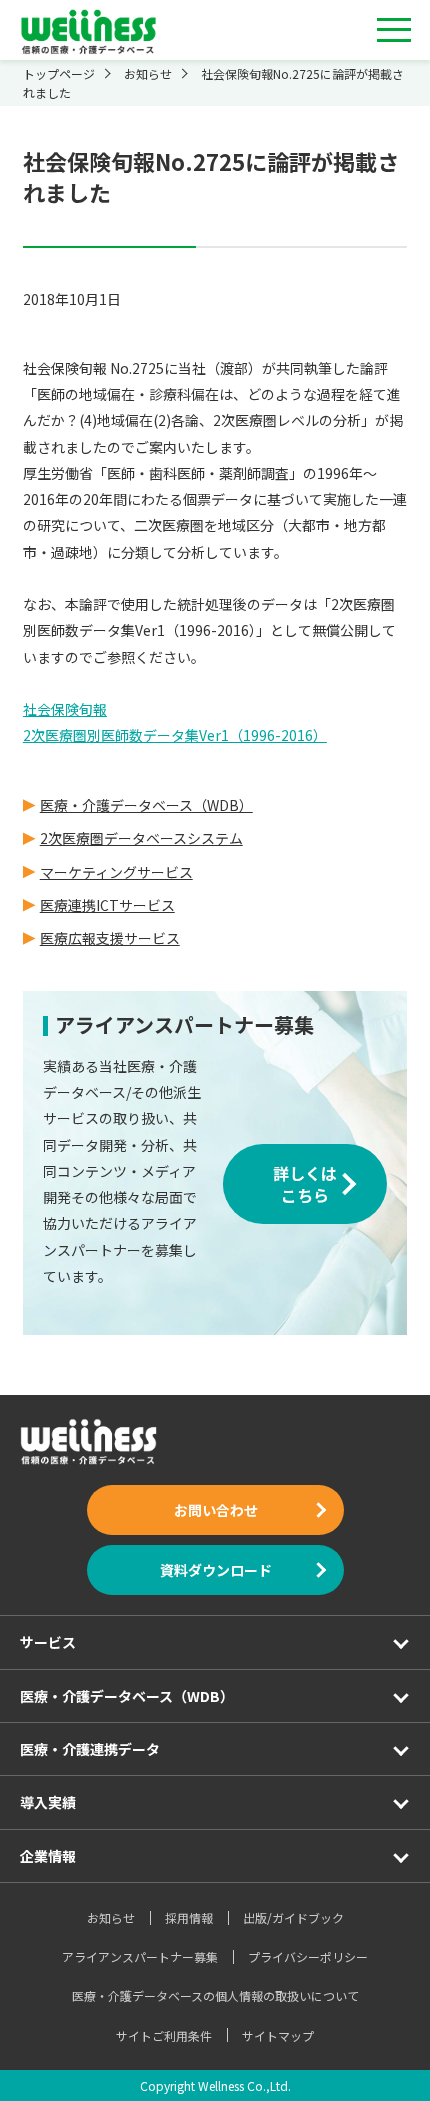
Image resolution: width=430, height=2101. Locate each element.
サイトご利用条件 (164, 2035)
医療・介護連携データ (90, 1749)
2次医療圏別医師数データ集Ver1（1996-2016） (175, 735)
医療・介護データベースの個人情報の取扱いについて (215, 1995)
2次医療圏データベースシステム (141, 838)
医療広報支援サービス (110, 938)
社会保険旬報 (65, 709)
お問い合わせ (215, 1510)
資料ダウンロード (215, 1570)
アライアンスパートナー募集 (140, 1956)
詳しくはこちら (305, 1184)
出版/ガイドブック (293, 1917)
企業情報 (48, 1856)
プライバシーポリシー (308, 1956)
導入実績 (48, 1802)
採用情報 (189, 1917)
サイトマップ (278, 2035)
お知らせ (111, 1917)
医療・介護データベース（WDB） (146, 805)
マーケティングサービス (116, 872)
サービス (48, 1642)
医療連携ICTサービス (107, 905)
